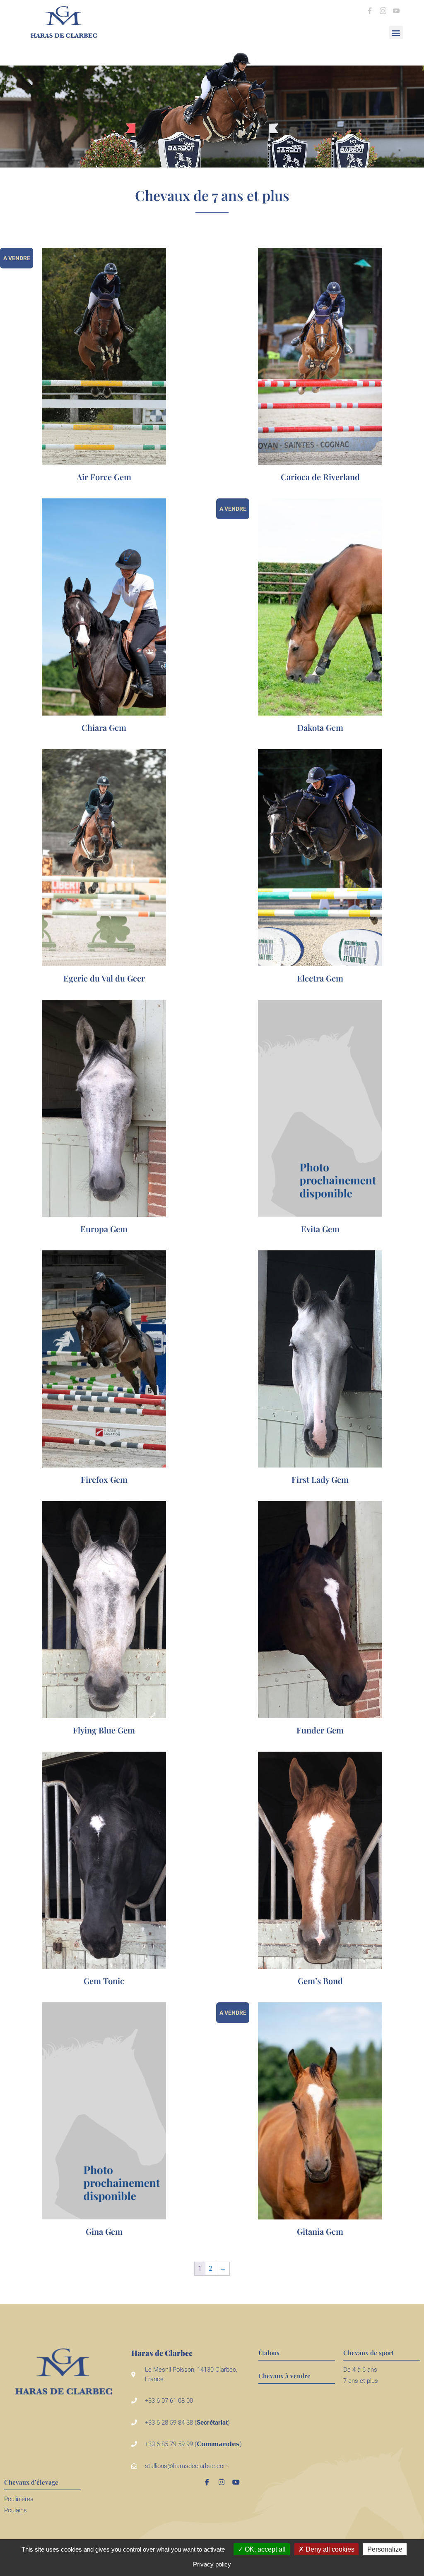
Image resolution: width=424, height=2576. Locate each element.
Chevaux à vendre (284, 2376)
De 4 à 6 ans (360, 2370)
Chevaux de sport (369, 2353)
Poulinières (19, 2499)
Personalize (385, 2549)
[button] (396, 32)
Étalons (269, 2353)
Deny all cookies (329, 2549)
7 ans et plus (361, 2381)
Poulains (16, 2510)
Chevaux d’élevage (31, 2482)
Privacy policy (212, 2564)
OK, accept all (264, 2549)
